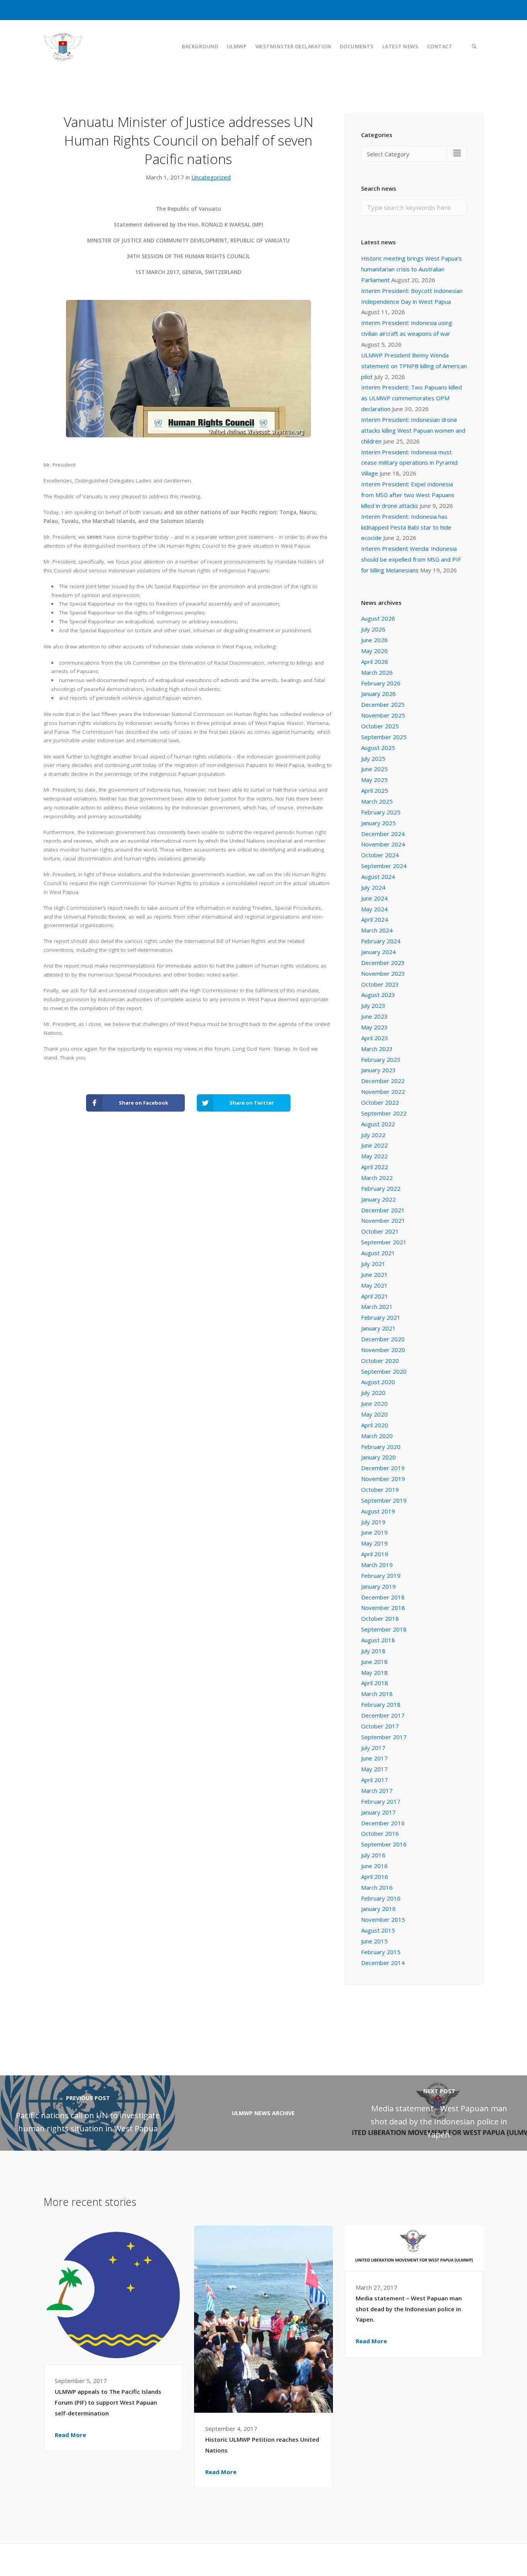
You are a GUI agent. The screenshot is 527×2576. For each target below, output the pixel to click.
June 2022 (374, 1145)
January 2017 (378, 1812)
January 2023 (378, 1070)
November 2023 (383, 973)
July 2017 (373, 1748)
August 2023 (378, 995)
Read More (70, 2435)
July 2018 (373, 1651)
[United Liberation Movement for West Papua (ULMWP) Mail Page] (480, 2559)
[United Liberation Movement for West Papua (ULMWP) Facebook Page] (463, 2559)
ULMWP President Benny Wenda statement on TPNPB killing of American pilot (414, 366)
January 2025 (378, 823)
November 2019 (383, 1479)
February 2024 (381, 941)
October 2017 (380, 1726)
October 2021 (380, 1231)
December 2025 (383, 704)
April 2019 (375, 1554)
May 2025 (374, 780)
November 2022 (383, 1092)
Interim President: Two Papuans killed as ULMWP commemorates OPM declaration (411, 398)
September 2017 (384, 1737)
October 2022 (380, 1102)
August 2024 (378, 877)
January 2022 (378, 1199)
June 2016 (374, 1866)
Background (200, 46)
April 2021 (375, 1296)
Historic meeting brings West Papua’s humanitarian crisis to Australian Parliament (411, 269)
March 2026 (377, 672)
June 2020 (374, 1403)
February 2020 (381, 1447)
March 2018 (377, 1694)
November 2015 (383, 1919)
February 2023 (381, 1060)
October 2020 (380, 1361)
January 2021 (378, 1328)
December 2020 (383, 1339)
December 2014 (383, 1963)
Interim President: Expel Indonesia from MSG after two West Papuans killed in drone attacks (408, 495)
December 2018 (383, 1597)
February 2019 (381, 1576)
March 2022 (377, 1178)
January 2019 (378, 1586)
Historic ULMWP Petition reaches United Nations (262, 2445)
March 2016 (377, 1887)
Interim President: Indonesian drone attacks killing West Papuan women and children (413, 430)
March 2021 (377, 1307)
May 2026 (374, 651)
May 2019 (374, 1543)
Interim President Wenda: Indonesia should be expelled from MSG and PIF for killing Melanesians (411, 559)
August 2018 (378, 1640)
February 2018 (381, 1704)
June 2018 (374, 1662)
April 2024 (375, 919)
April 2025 (375, 790)
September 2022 (384, 1113)
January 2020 (378, 1457)
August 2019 (378, 1511)
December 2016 (383, 1823)
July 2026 (373, 629)
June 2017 (374, 1758)
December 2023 (383, 963)
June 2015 (374, 1941)
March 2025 (377, 801)
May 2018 (374, 1672)
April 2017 (375, 1780)
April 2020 (375, 1425)
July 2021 (373, 1264)
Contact (440, 46)
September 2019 (384, 1500)
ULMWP (237, 46)
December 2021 (383, 1210)
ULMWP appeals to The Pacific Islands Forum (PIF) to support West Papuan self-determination (108, 2402)
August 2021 (378, 1253)
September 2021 (384, 1242)
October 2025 (380, 726)
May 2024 (374, 909)
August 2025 (378, 748)
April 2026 (375, 662)
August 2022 (378, 1124)
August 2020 (378, 1382)
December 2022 (383, 1081)
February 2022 (381, 1188)
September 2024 (384, 866)
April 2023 (375, 1038)
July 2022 (373, 1135)
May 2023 (374, 1027)
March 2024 (377, 930)
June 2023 (374, 1016)
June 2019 (374, 1532)
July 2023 (373, 1005)
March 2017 (377, 1791)
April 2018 (375, 1683)
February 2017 (381, 1801)
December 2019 (383, 1468)
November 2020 (383, 1350)
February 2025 (381, 812)
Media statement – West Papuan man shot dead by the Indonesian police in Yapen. (409, 2309)
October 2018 (380, 1618)
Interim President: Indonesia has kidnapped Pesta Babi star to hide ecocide (406, 527)
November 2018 (383, 1608)
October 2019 (380, 1489)
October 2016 (380, 1833)
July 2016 (373, 1855)
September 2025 (384, 737)
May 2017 (374, 1769)
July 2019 (373, 1522)
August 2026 (378, 618)
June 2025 (374, 769)
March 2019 (377, 1565)
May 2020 (374, 1414)
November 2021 (383, 1220)
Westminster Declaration (293, 46)
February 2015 (381, 1952)
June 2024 (374, 898)
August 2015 (378, 1930)
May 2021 (374, 1285)
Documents (357, 46)
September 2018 (384, 1629)
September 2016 (384, 1844)
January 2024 (378, 952)
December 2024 (383, 834)
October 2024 (380, 855)
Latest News (400, 46)
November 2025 (383, 715)
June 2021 (374, 1274)
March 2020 (377, 1436)
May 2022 (374, 1156)
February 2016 (381, 1898)
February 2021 (381, 1317)
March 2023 (377, 1049)
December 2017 (383, 1715)
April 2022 (375, 1167)
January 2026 (378, 694)
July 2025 (373, 758)
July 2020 (373, 1393)
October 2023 (380, 984)
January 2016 (378, 1909)
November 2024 (383, 844)
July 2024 (373, 887)
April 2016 (375, 1877)
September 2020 (384, 1371)
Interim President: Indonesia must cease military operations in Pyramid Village (409, 463)
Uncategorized (211, 177)
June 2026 (374, 640)
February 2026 (381, 683)
